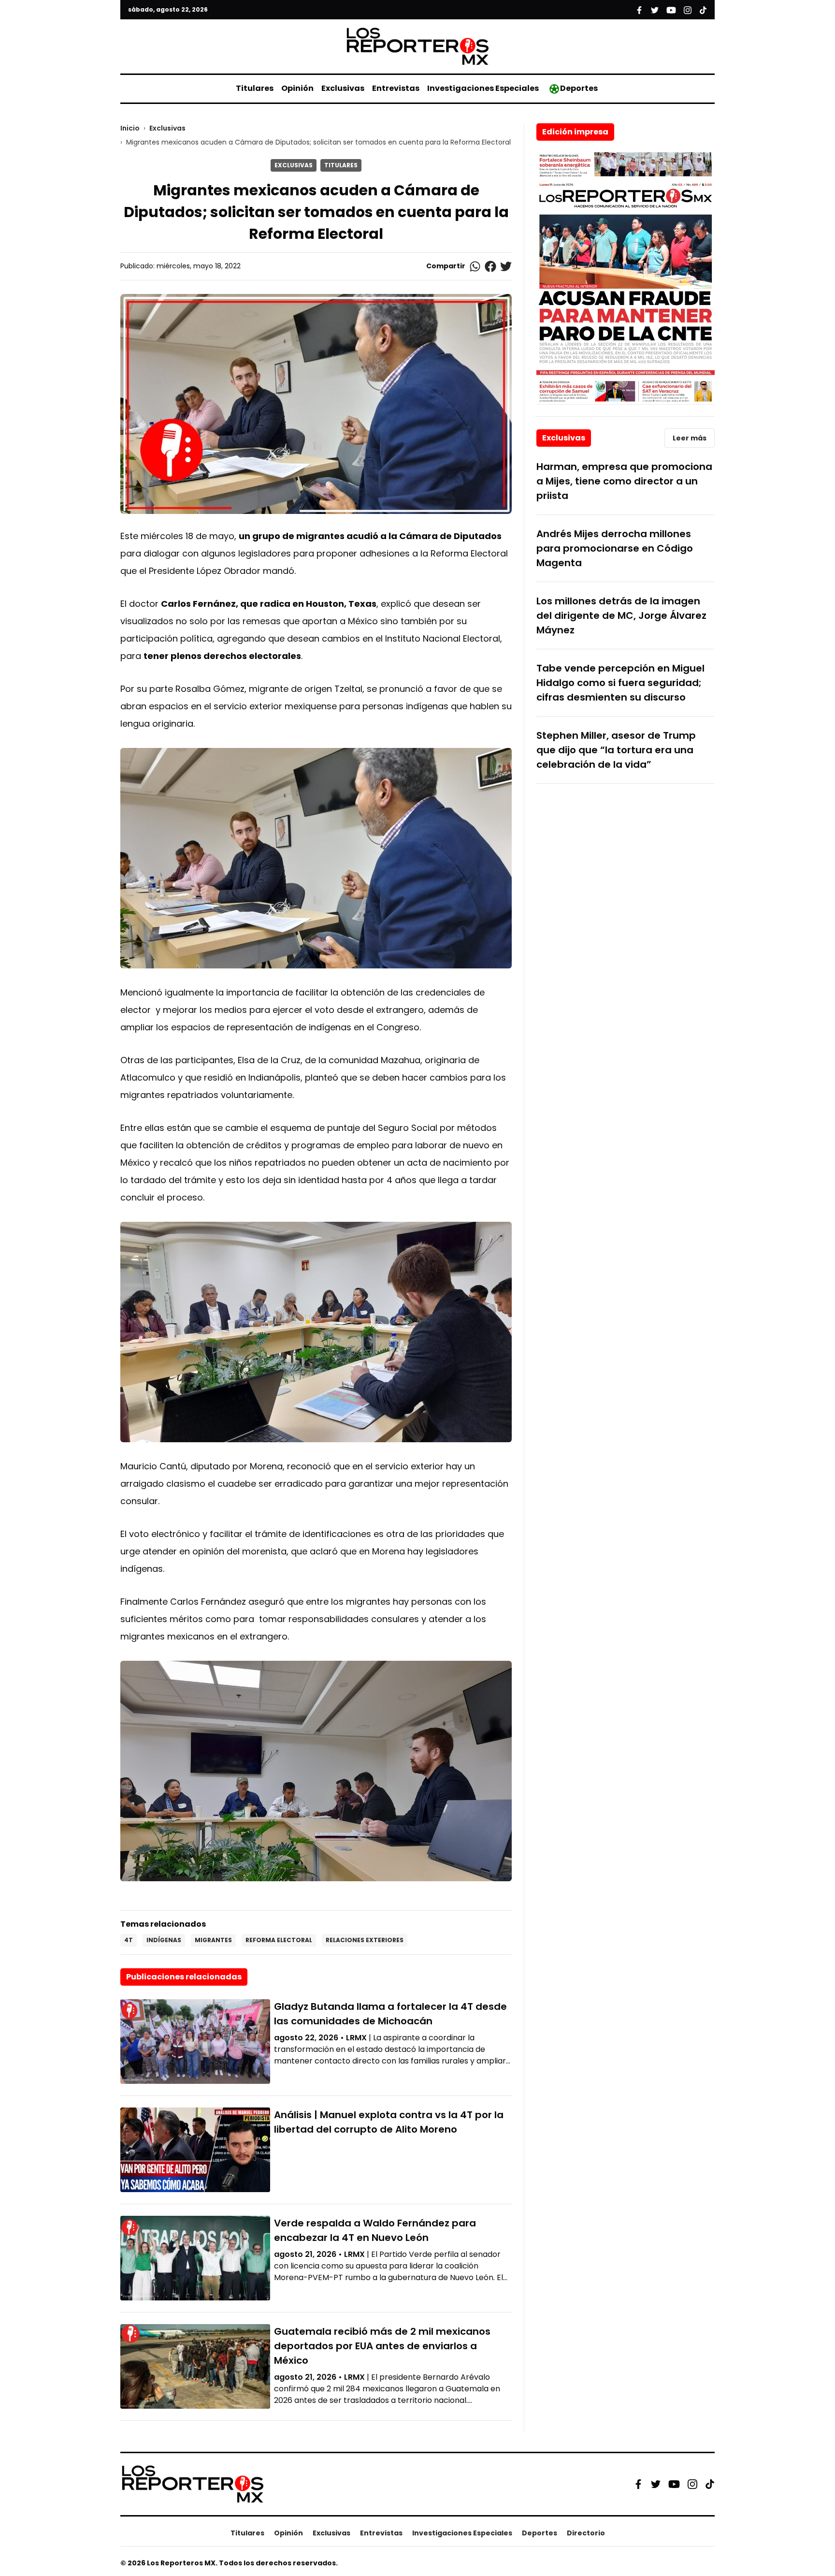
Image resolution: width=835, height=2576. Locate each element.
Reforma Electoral (279, 1940)
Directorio (586, 2533)
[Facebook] (638, 2484)
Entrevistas (396, 88)
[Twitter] (656, 2484)
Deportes (579, 88)
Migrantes (213, 1940)
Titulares (255, 88)
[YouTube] (674, 2484)
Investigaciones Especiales (483, 88)
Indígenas (164, 1940)
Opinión (297, 88)
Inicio (130, 128)
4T (129, 1940)
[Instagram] (692, 2484)
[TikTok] (710, 2484)
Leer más (690, 438)
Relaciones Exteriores (365, 1940)
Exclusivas (343, 88)
